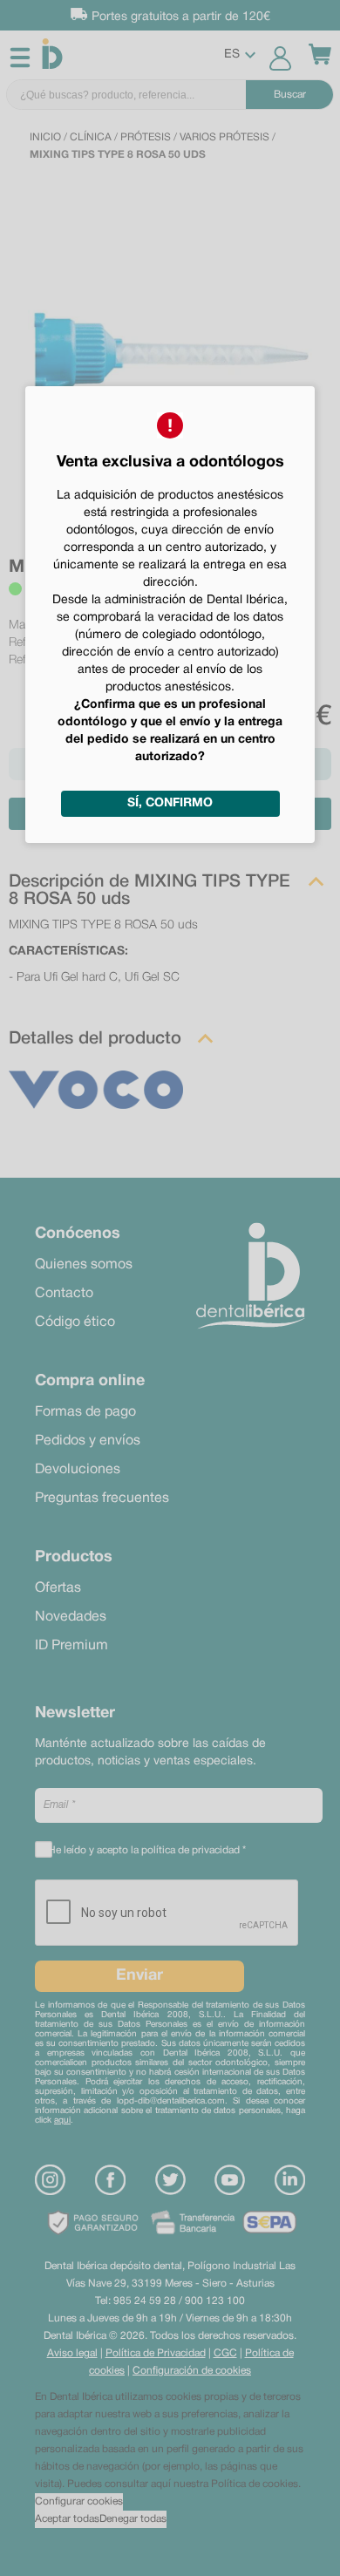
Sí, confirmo (170, 803)
